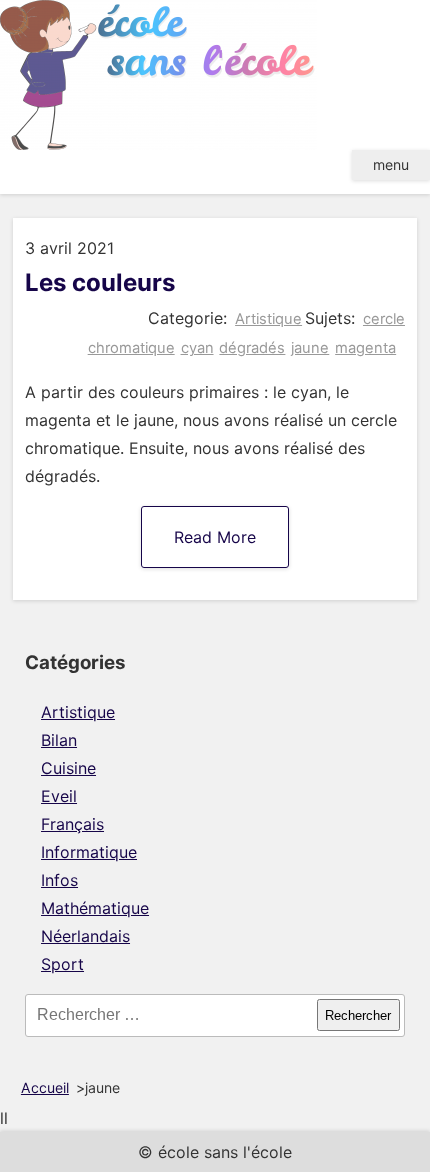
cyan (197, 348)
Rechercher (358, 1015)
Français (72, 824)
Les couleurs (100, 282)
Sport (62, 964)
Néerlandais (85, 936)
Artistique (268, 319)
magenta (365, 348)
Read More (215, 537)
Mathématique (95, 908)
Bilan (59, 740)
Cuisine (68, 768)
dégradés (252, 348)
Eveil (59, 796)
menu (391, 164)
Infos (59, 880)
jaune (310, 348)
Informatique (89, 852)
